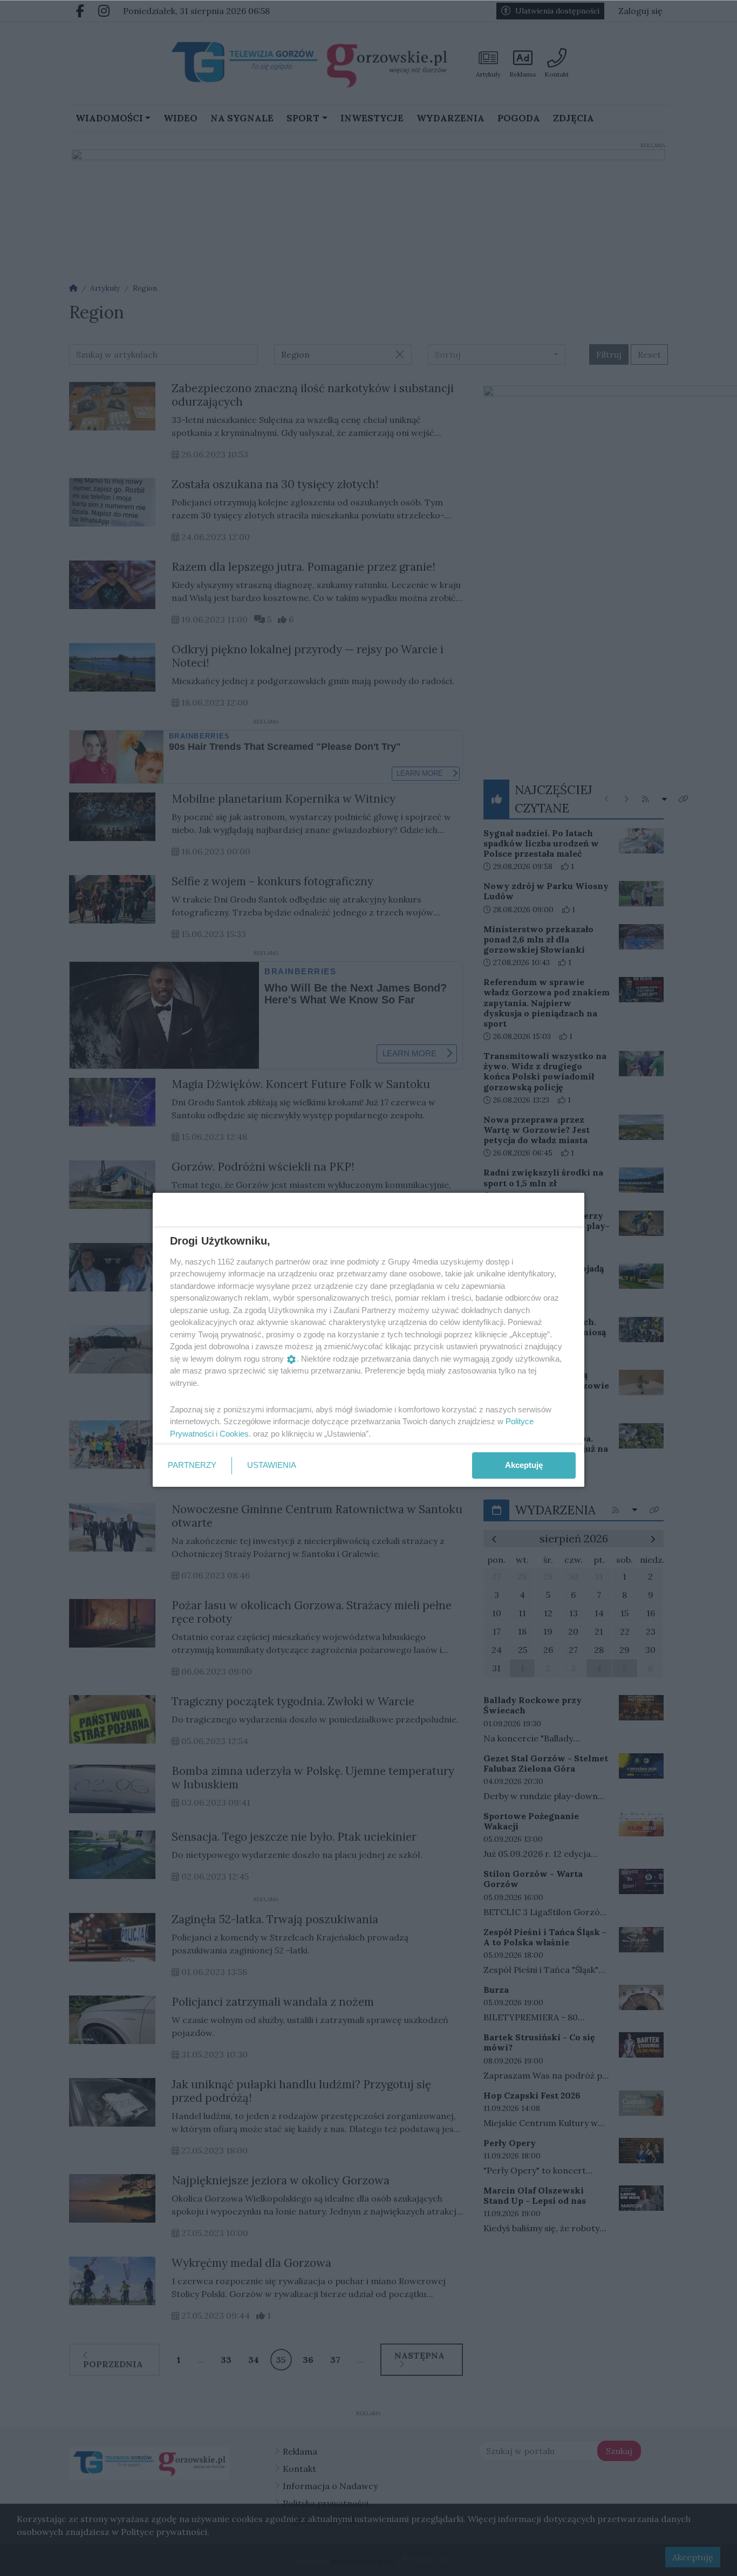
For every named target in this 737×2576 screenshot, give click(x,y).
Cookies (234, 1434)
